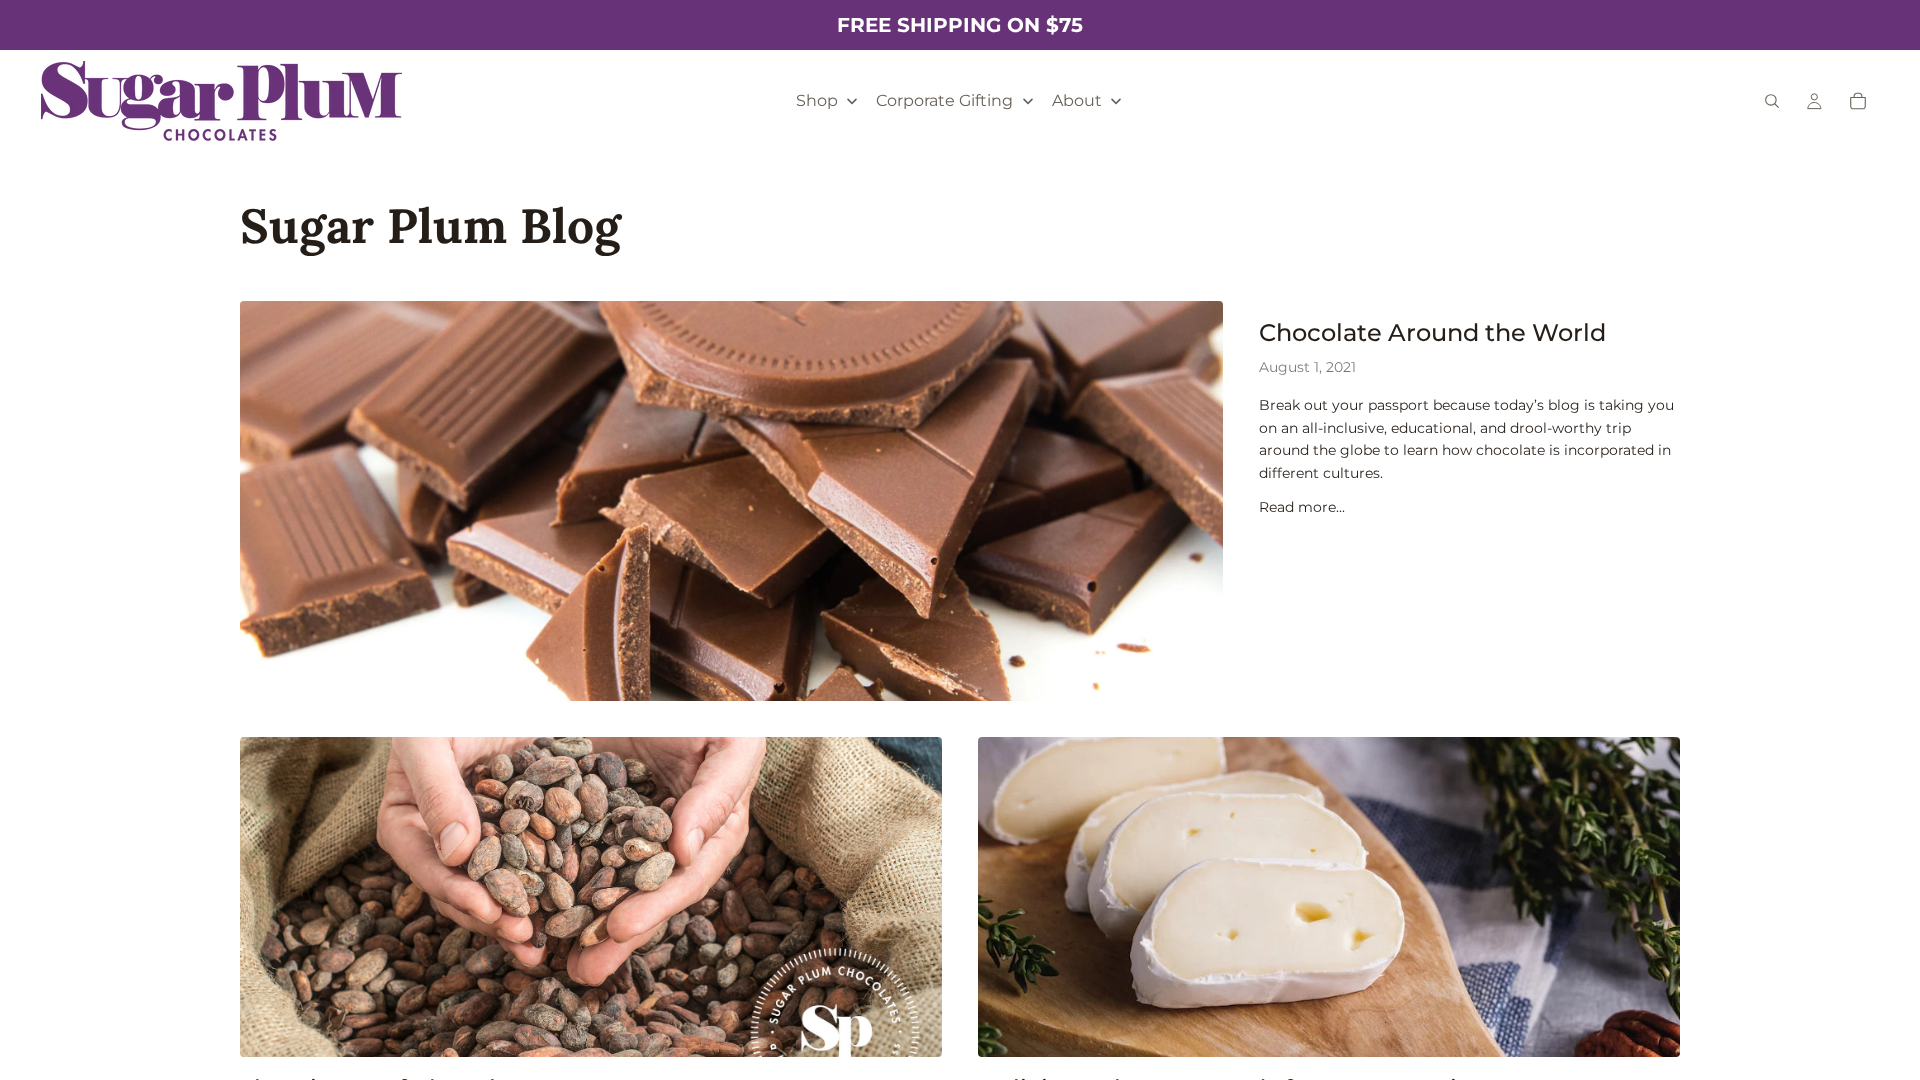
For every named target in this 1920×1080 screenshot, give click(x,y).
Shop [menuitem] (817, 100)
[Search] (1772, 101)
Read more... (1302, 507)
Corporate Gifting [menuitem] (944, 100)
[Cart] (1858, 101)
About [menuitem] (1077, 100)
